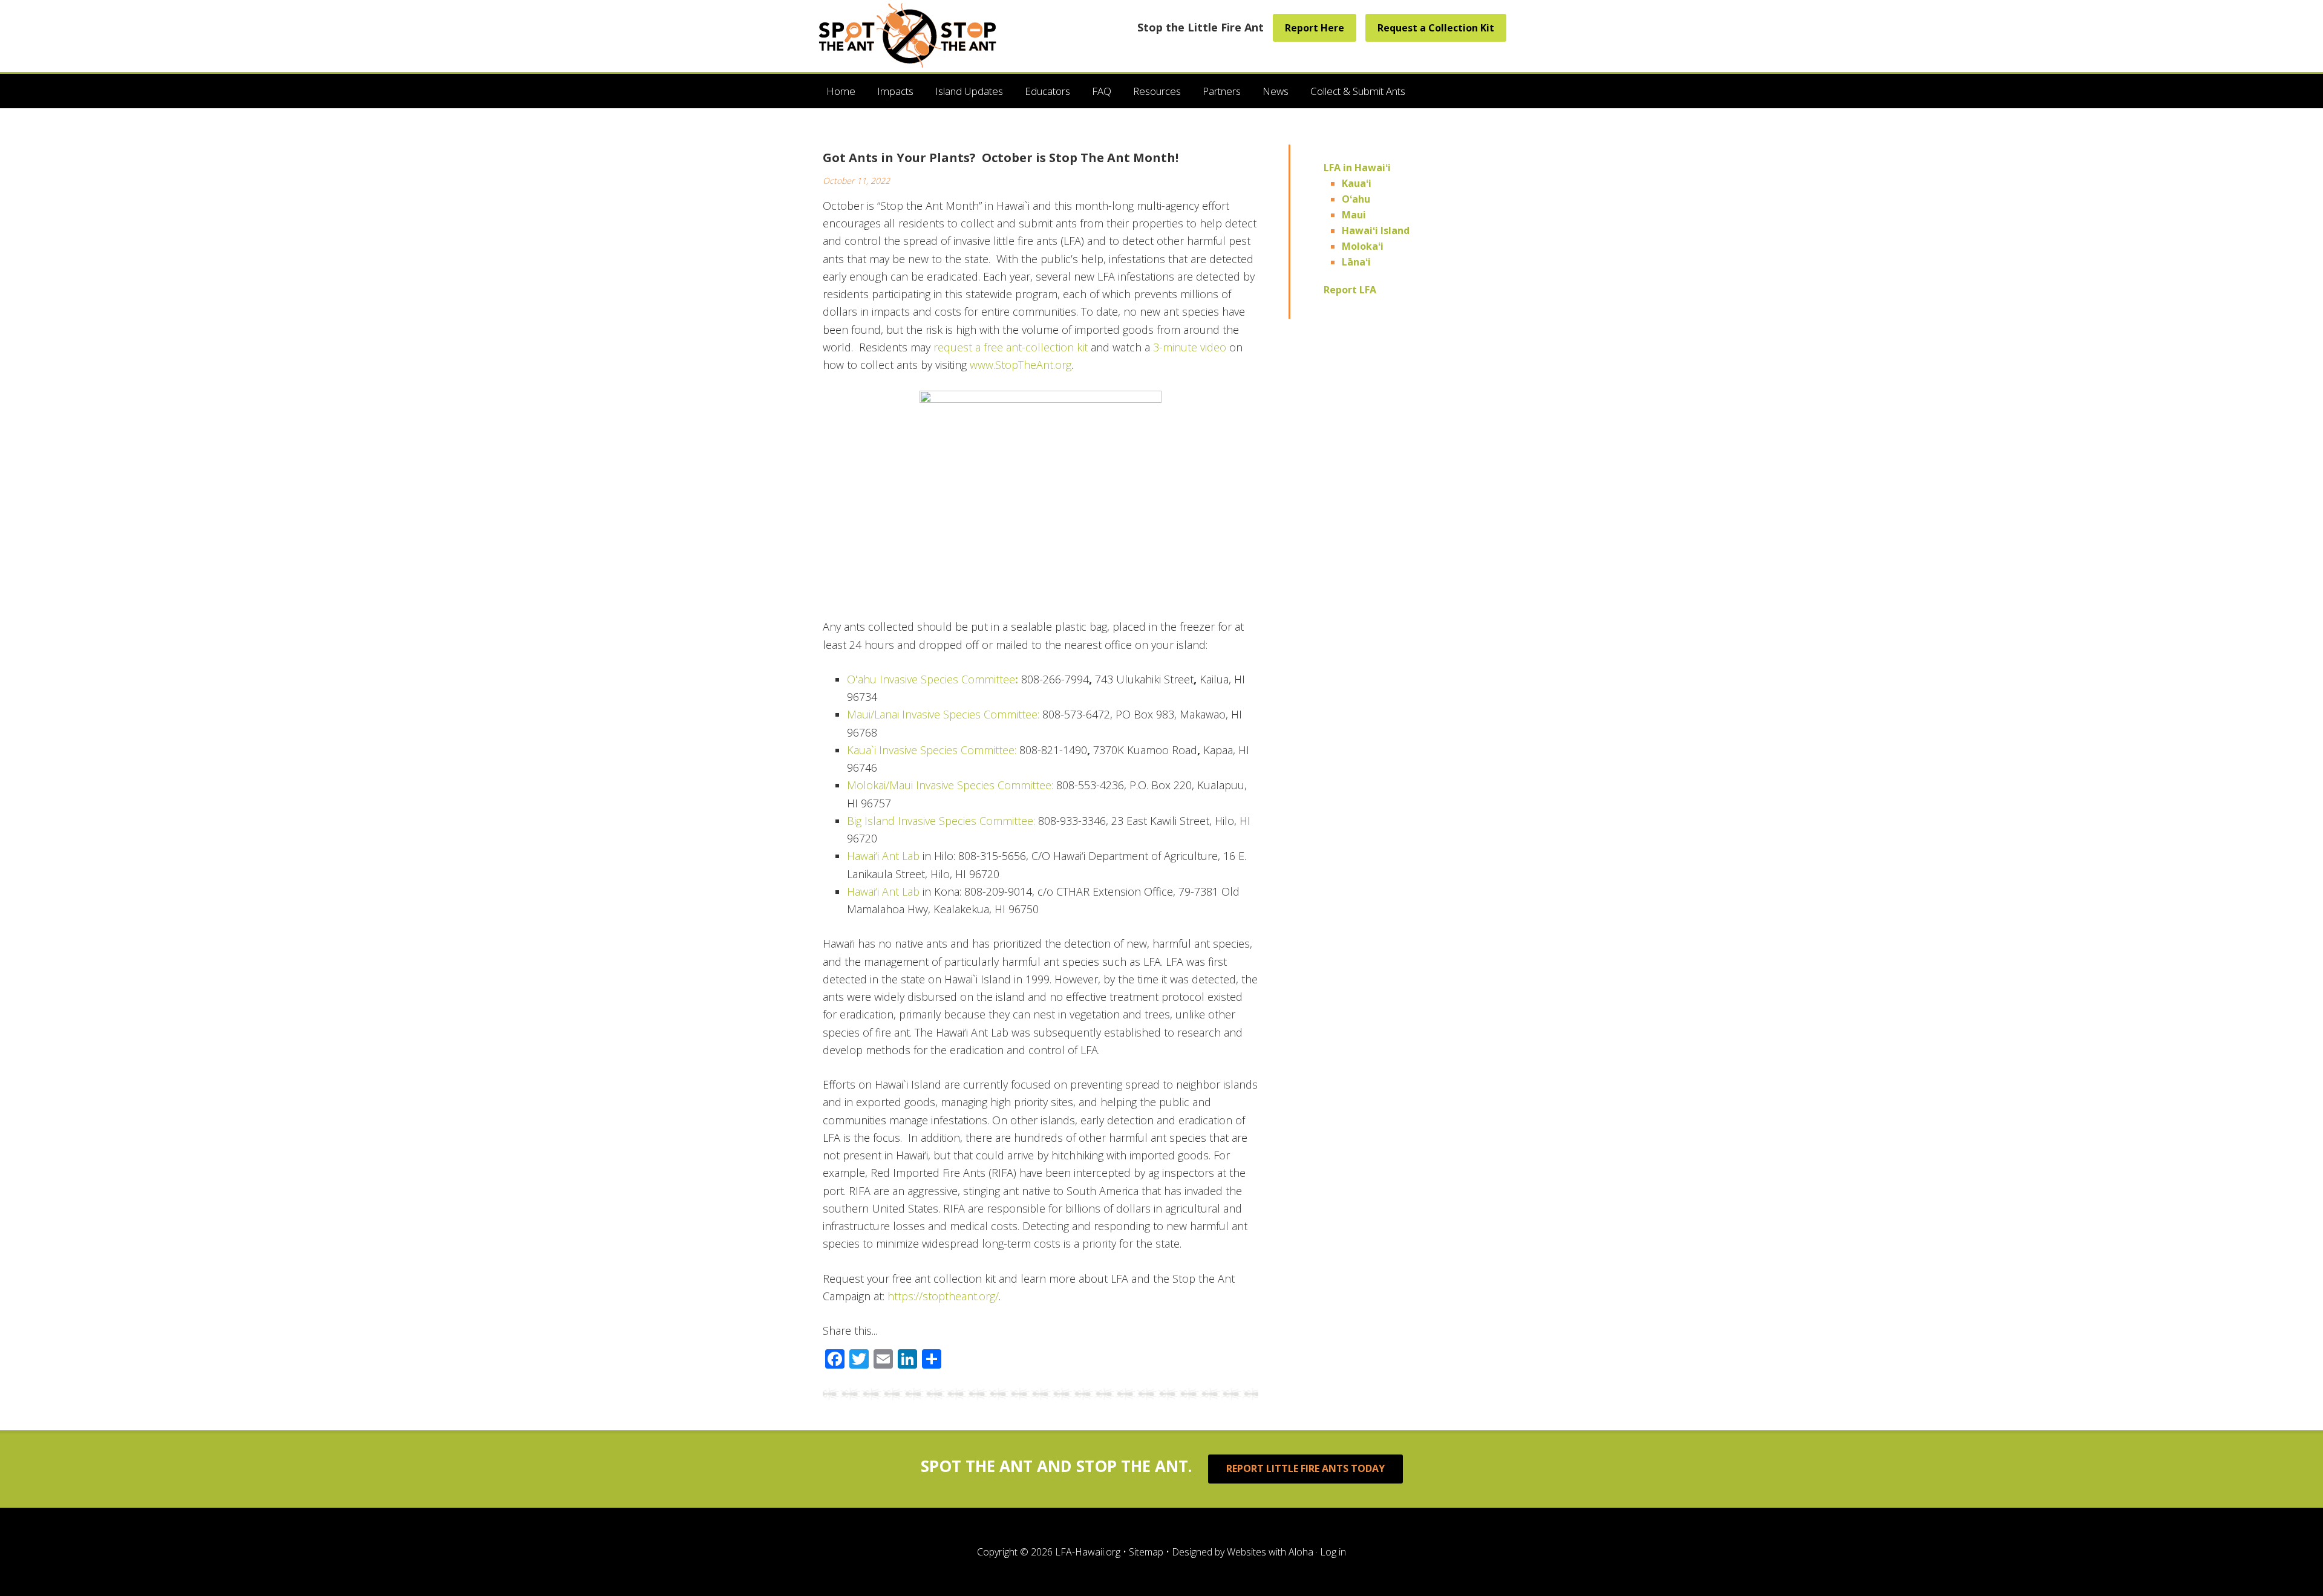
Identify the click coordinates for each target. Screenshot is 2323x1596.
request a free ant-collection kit (1011, 347)
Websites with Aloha (1270, 1552)
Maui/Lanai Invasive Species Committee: (943, 714)
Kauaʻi (1357, 183)
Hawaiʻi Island (1376, 230)
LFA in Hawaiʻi (1357, 168)
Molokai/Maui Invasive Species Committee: (952, 785)
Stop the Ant (909, 34)
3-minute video (1190, 347)
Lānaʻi (1356, 262)
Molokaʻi (1363, 246)
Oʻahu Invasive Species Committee (933, 679)
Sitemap (1146, 1552)
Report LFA (1350, 290)
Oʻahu (1356, 199)
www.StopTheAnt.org (1021, 365)
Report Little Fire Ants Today (1305, 1468)
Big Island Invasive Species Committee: (943, 821)
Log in (1333, 1552)
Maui (1354, 215)
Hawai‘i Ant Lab (883, 856)
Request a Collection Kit (1436, 28)
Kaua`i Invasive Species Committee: (932, 750)
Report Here (1315, 28)
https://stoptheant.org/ (942, 1296)
